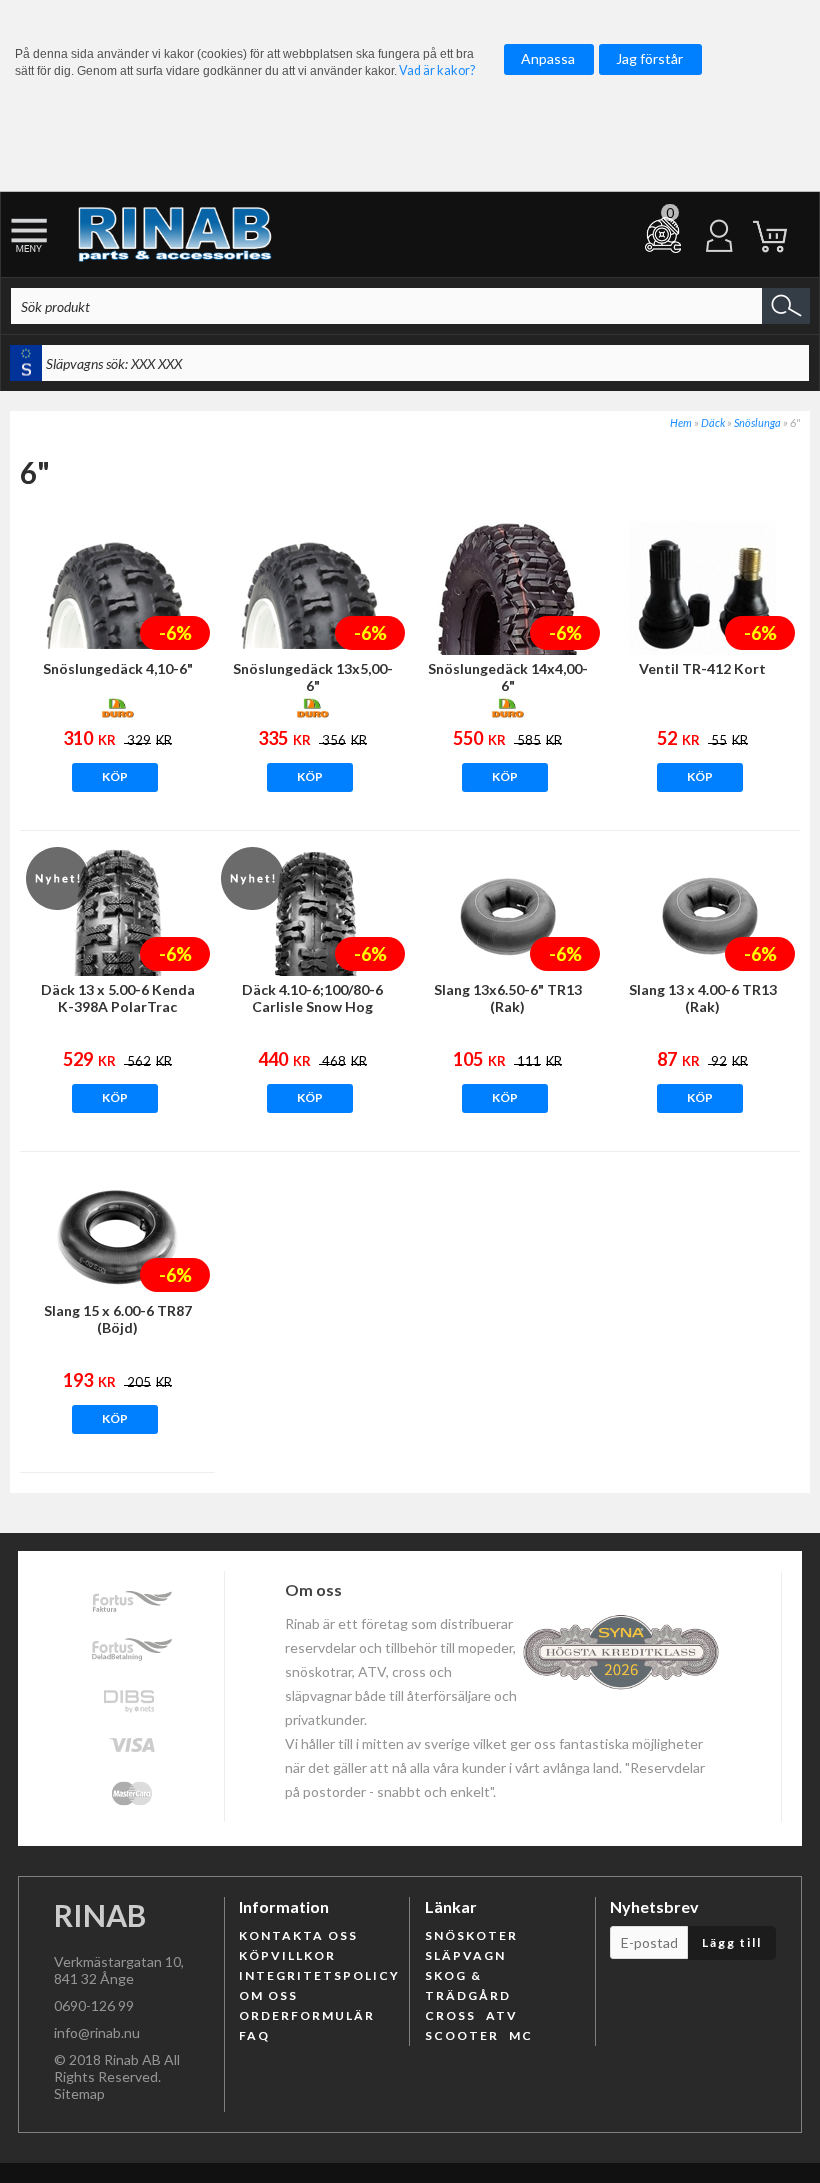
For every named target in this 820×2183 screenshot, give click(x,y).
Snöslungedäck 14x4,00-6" (508, 677)
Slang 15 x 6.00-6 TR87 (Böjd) (118, 1319)
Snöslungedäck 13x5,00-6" (313, 677)
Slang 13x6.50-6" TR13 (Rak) (508, 998)
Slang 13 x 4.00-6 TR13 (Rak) (703, 998)
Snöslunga (757, 422)
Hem (681, 422)
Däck (713, 422)
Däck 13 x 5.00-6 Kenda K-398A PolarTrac (118, 998)
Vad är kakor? (437, 70)
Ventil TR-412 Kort (702, 668)
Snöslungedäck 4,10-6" (118, 668)
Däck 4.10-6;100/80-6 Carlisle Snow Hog (312, 998)
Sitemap (79, 2093)
